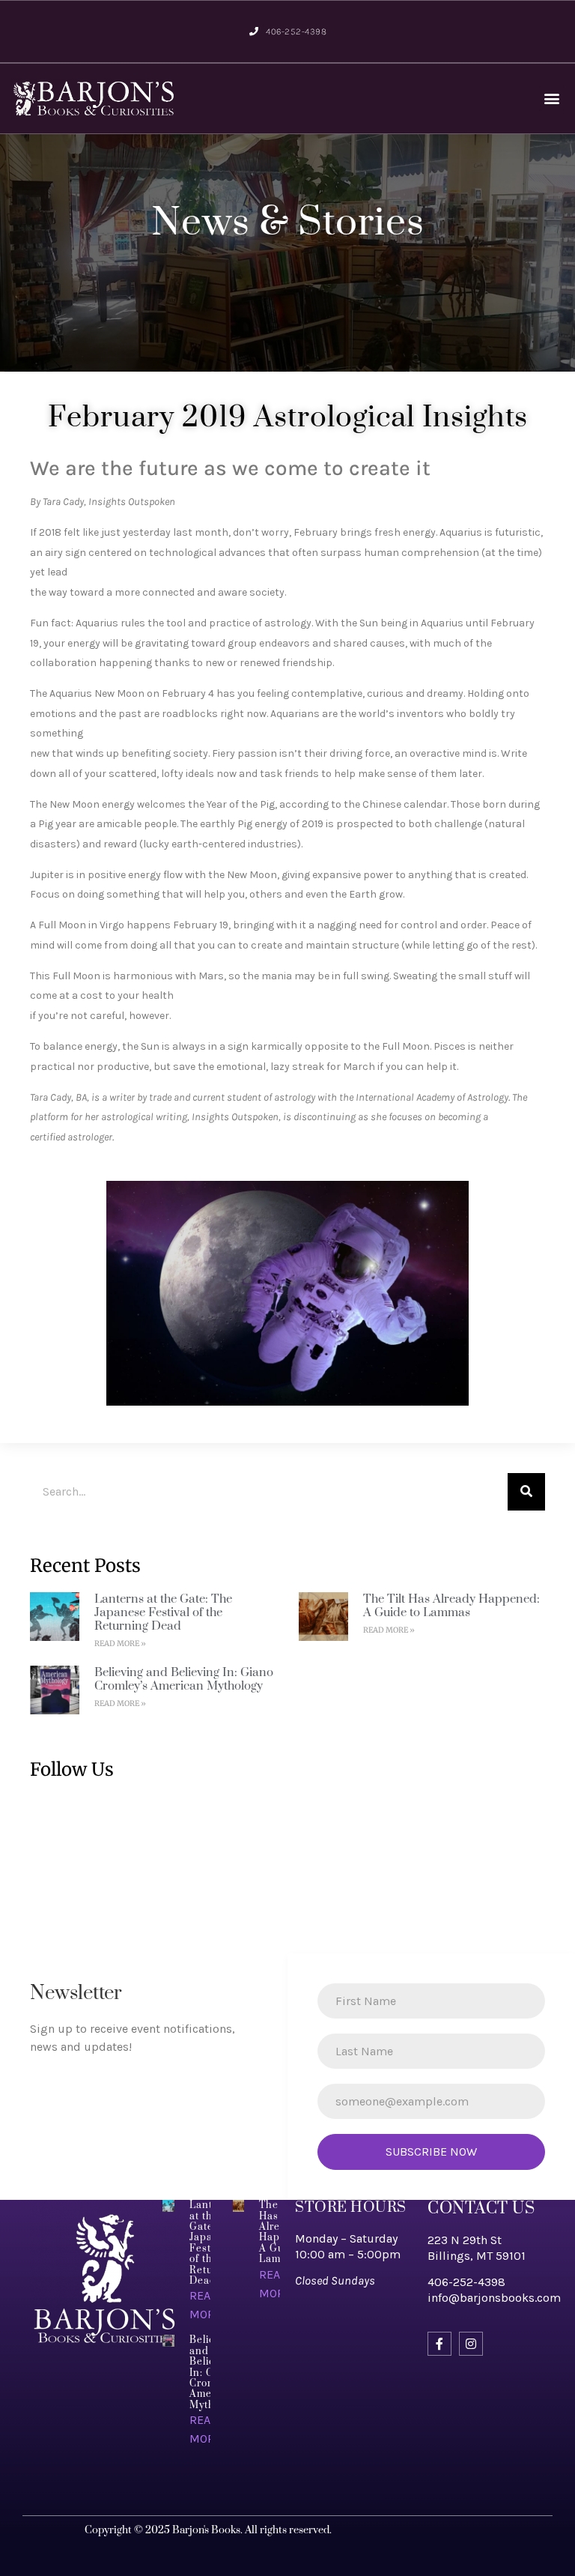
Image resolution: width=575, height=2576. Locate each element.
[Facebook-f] (439, 2344)
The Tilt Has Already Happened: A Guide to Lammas (451, 1606)
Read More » (120, 1644)
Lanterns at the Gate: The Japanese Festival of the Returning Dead (163, 1612)
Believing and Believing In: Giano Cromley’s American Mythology (184, 1679)
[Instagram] (471, 2344)
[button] (551, 99)
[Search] (526, 1492)
